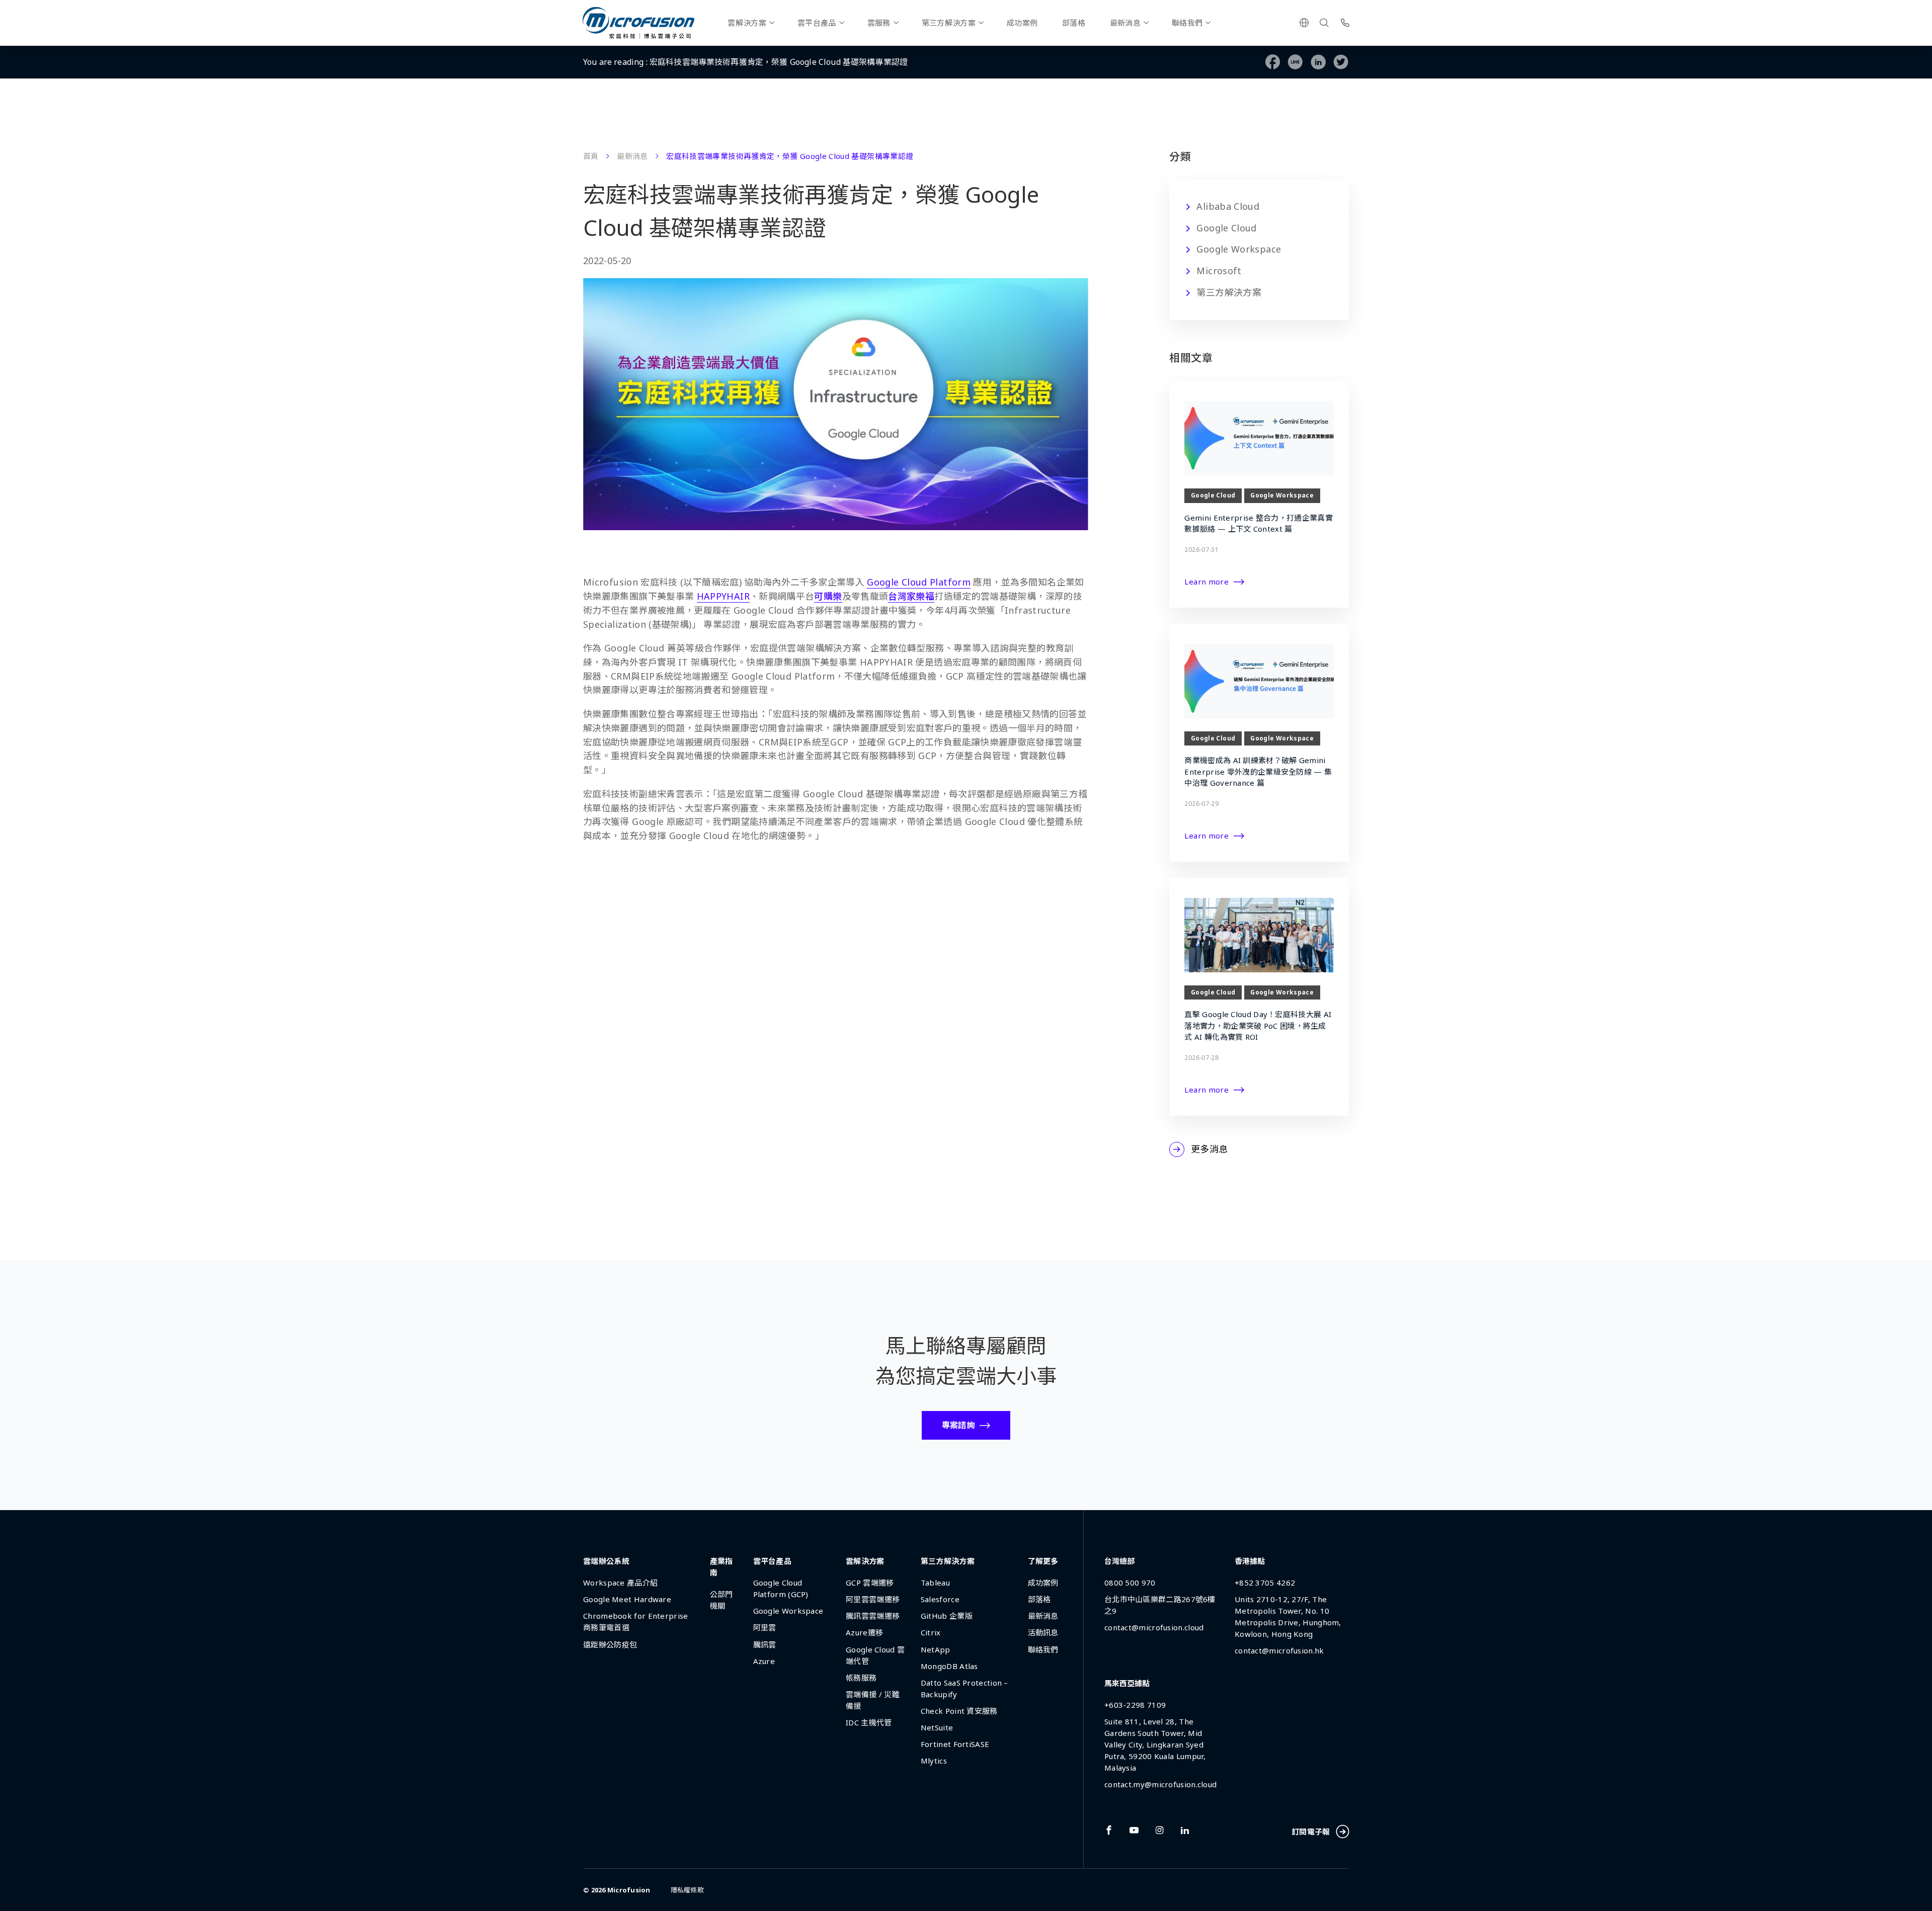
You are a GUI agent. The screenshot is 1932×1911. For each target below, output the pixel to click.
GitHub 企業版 (947, 1616)
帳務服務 (861, 1678)
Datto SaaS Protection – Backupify (964, 1688)
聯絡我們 (1187, 23)
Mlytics (934, 1761)
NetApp (936, 1649)
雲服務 (879, 23)
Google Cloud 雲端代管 (875, 1655)
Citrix (931, 1632)
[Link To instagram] (1160, 1830)
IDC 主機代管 (869, 1722)
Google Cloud (1226, 228)
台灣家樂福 (911, 596)
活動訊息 (1043, 1632)
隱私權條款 (687, 1890)
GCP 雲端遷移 (870, 1583)
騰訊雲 (765, 1644)
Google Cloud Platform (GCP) (781, 1588)
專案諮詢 (958, 1425)
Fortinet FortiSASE (955, 1744)
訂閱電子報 (1311, 1832)
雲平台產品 (817, 23)
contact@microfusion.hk (1279, 1650)
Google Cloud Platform (919, 582)
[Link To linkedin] (1185, 1830)
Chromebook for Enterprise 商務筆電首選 (636, 1622)
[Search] (1324, 23)
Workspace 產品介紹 (620, 1583)
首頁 (591, 156)
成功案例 (1022, 23)
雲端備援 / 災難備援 (873, 1700)
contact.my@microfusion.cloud (1160, 1784)
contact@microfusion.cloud (1154, 1627)
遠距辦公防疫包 (610, 1644)
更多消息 (1209, 1149)
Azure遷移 (864, 1632)
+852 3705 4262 (1265, 1583)
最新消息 (1125, 23)
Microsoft (1219, 271)
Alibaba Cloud (1228, 206)
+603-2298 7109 (1135, 1705)
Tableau (935, 1583)
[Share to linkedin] (1318, 62)
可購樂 (828, 596)
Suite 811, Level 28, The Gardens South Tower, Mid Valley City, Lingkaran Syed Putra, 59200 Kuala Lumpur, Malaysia (1155, 1744)
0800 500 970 (1130, 1583)
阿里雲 (765, 1627)
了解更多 (1043, 1561)
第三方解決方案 (949, 23)
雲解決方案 (747, 23)
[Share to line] (1295, 62)
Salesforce (940, 1599)
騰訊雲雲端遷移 (873, 1616)
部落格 (1074, 23)
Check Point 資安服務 (959, 1711)
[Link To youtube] (1134, 1830)
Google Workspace (1239, 249)
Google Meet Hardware (627, 1599)
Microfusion (629, 1890)
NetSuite (937, 1727)
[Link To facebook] (1109, 1830)
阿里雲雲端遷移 (873, 1599)
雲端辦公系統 (606, 1561)
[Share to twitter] (1341, 62)
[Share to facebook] (1273, 62)
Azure (764, 1661)
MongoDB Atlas (949, 1666)
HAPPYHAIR (723, 596)
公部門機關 (721, 1600)
